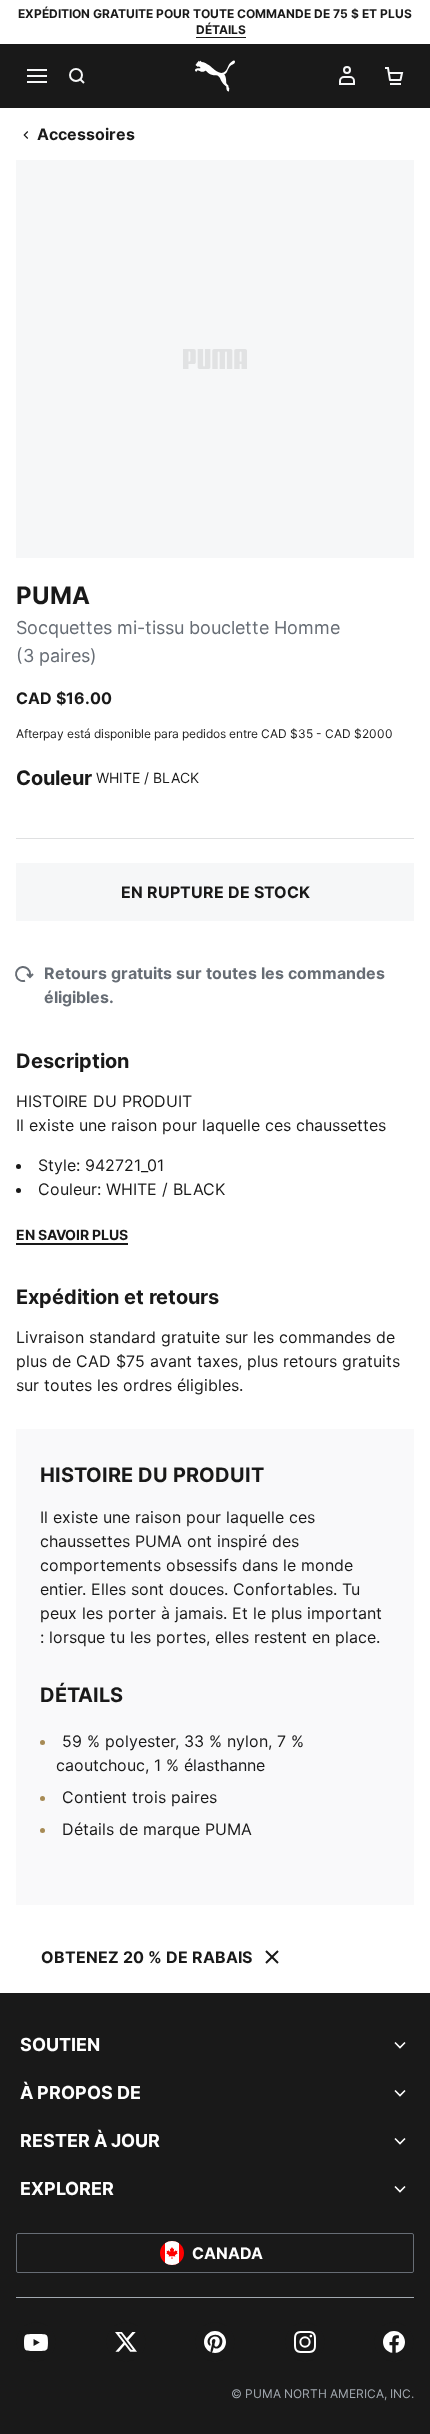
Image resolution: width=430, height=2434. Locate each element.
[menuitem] (36, 2342)
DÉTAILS (221, 29)
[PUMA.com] (215, 76)
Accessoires (86, 134)
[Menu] (36, 76)
